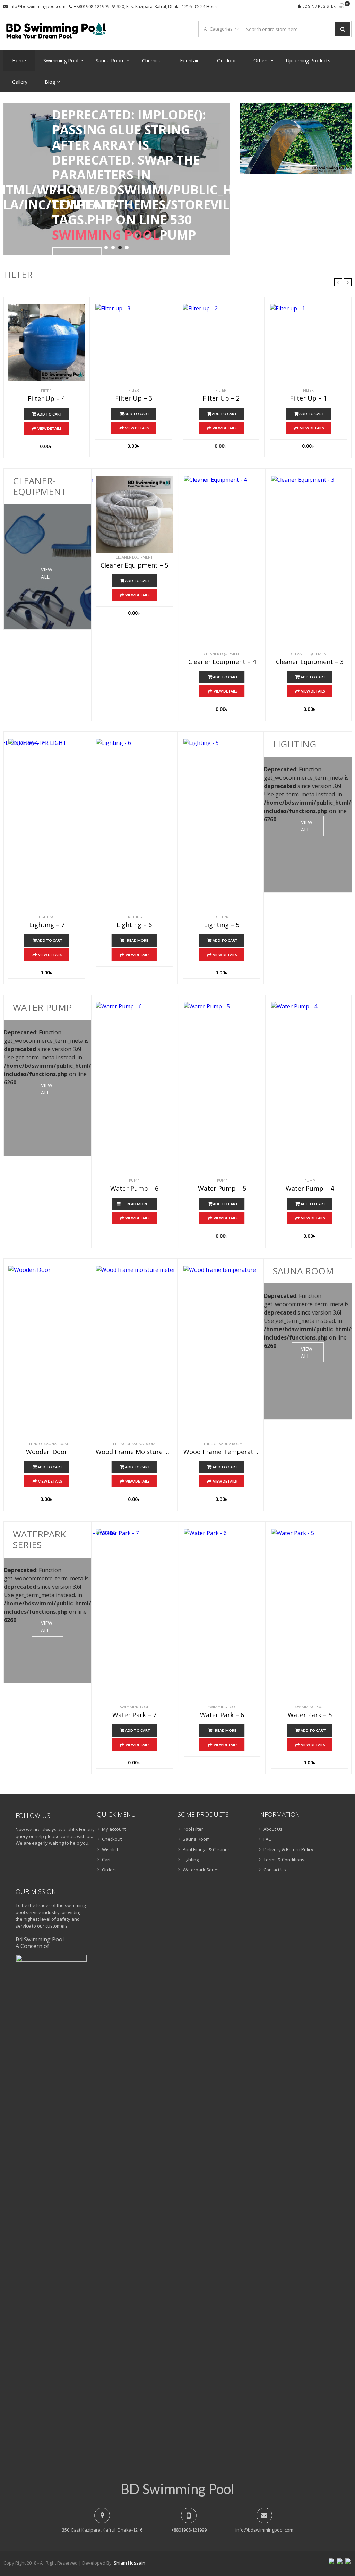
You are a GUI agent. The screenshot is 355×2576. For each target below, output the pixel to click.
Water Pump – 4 (310, 1189)
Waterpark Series (201, 1870)
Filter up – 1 (308, 398)
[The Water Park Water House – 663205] (95, 1616)
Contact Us (275, 1870)
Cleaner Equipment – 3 (310, 662)
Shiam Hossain (129, 2563)
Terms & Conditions (284, 1860)
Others (261, 61)
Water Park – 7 (134, 1715)
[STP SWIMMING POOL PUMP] (95, 1089)
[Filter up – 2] (221, 342)
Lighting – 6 (134, 925)
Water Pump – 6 (134, 1189)
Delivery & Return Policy (288, 1849)
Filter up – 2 (221, 398)
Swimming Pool (61, 61)
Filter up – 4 (46, 399)
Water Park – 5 (310, 1715)
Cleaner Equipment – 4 (222, 662)
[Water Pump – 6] (182, 1089)
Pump (134, 1180)
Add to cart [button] (50, 414)
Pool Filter (193, 1829)
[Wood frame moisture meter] (182, 1352)
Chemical (152, 61)
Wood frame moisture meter (134, 1452)
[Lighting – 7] (95, 825)
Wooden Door (47, 1452)
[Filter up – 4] (46, 343)
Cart (106, 1860)
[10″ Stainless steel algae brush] (95, 562)
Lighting (47, 917)
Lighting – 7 (47, 925)
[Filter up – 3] (134, 342)
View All (47, 573)
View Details (50, 428)
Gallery (20, 82)
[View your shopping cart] (342, 6)
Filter (46, 391)
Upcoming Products (308, 61)
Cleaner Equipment (222, 654)
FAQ (268, 1839)
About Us (273, 1829)
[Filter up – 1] (308, 342)
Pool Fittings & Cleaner (206, 1849)
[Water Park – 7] (182, 1616)
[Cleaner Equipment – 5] (134, 514)
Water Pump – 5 (222, 1189)
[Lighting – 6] (182, 825)
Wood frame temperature (222, 1452)
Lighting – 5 (222, 925)
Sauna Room (110, 61)
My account (114, 1829)
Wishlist (110, 1849)
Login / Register (319, 6)
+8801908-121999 (92, 6)
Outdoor (227, 61)
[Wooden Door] (95, 1352)
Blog (50, 82)
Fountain (190, 61)
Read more (138, 940)
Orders (109, 1870)
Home (19, 61)
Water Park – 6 (222, 1715)
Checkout (112, 1839)
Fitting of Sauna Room (47, 1444)
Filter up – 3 (134, 398)
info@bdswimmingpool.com (38, 6)
